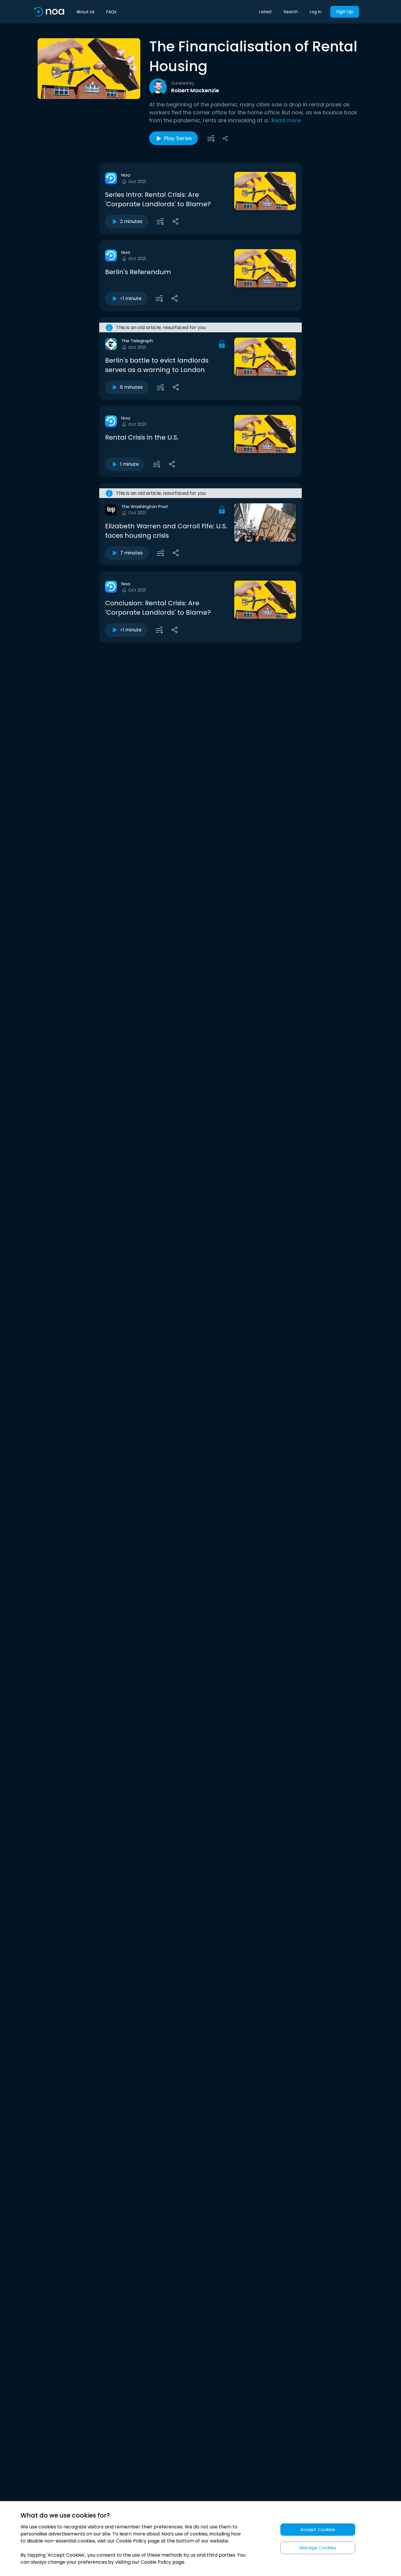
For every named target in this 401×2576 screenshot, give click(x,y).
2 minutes (131, 221)
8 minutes (131, 387)
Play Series (178, 138)
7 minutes (131, 553)
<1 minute (131, 298)
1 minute (129, 464)
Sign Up (345, 12)
